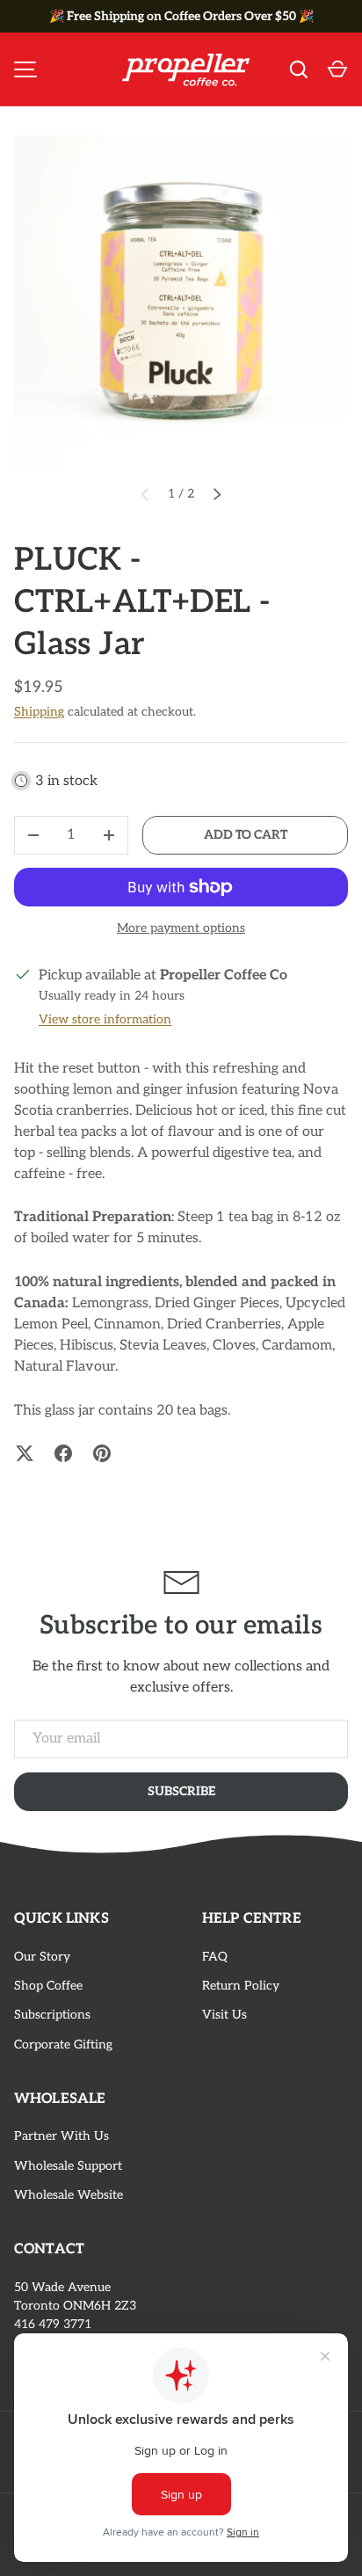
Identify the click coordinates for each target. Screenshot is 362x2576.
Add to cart (246, 835)
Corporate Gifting (63, 2045)
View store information (105, 1019)
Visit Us (224, 2015)
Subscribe (181, 1791)
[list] (181, 302)
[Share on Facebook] (63, 1453)
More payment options (181, 928)
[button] (337, 69)
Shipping (39, 712)
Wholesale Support (68, 2166)
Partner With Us (62, 2136)
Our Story (42, 1957)
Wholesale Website (69, 2195)
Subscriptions (52, 2015)
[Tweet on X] (25, 1453)
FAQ (215, 1957)
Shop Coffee (48, 1986)
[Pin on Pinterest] (102, 1453)
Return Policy (241, 1986)
